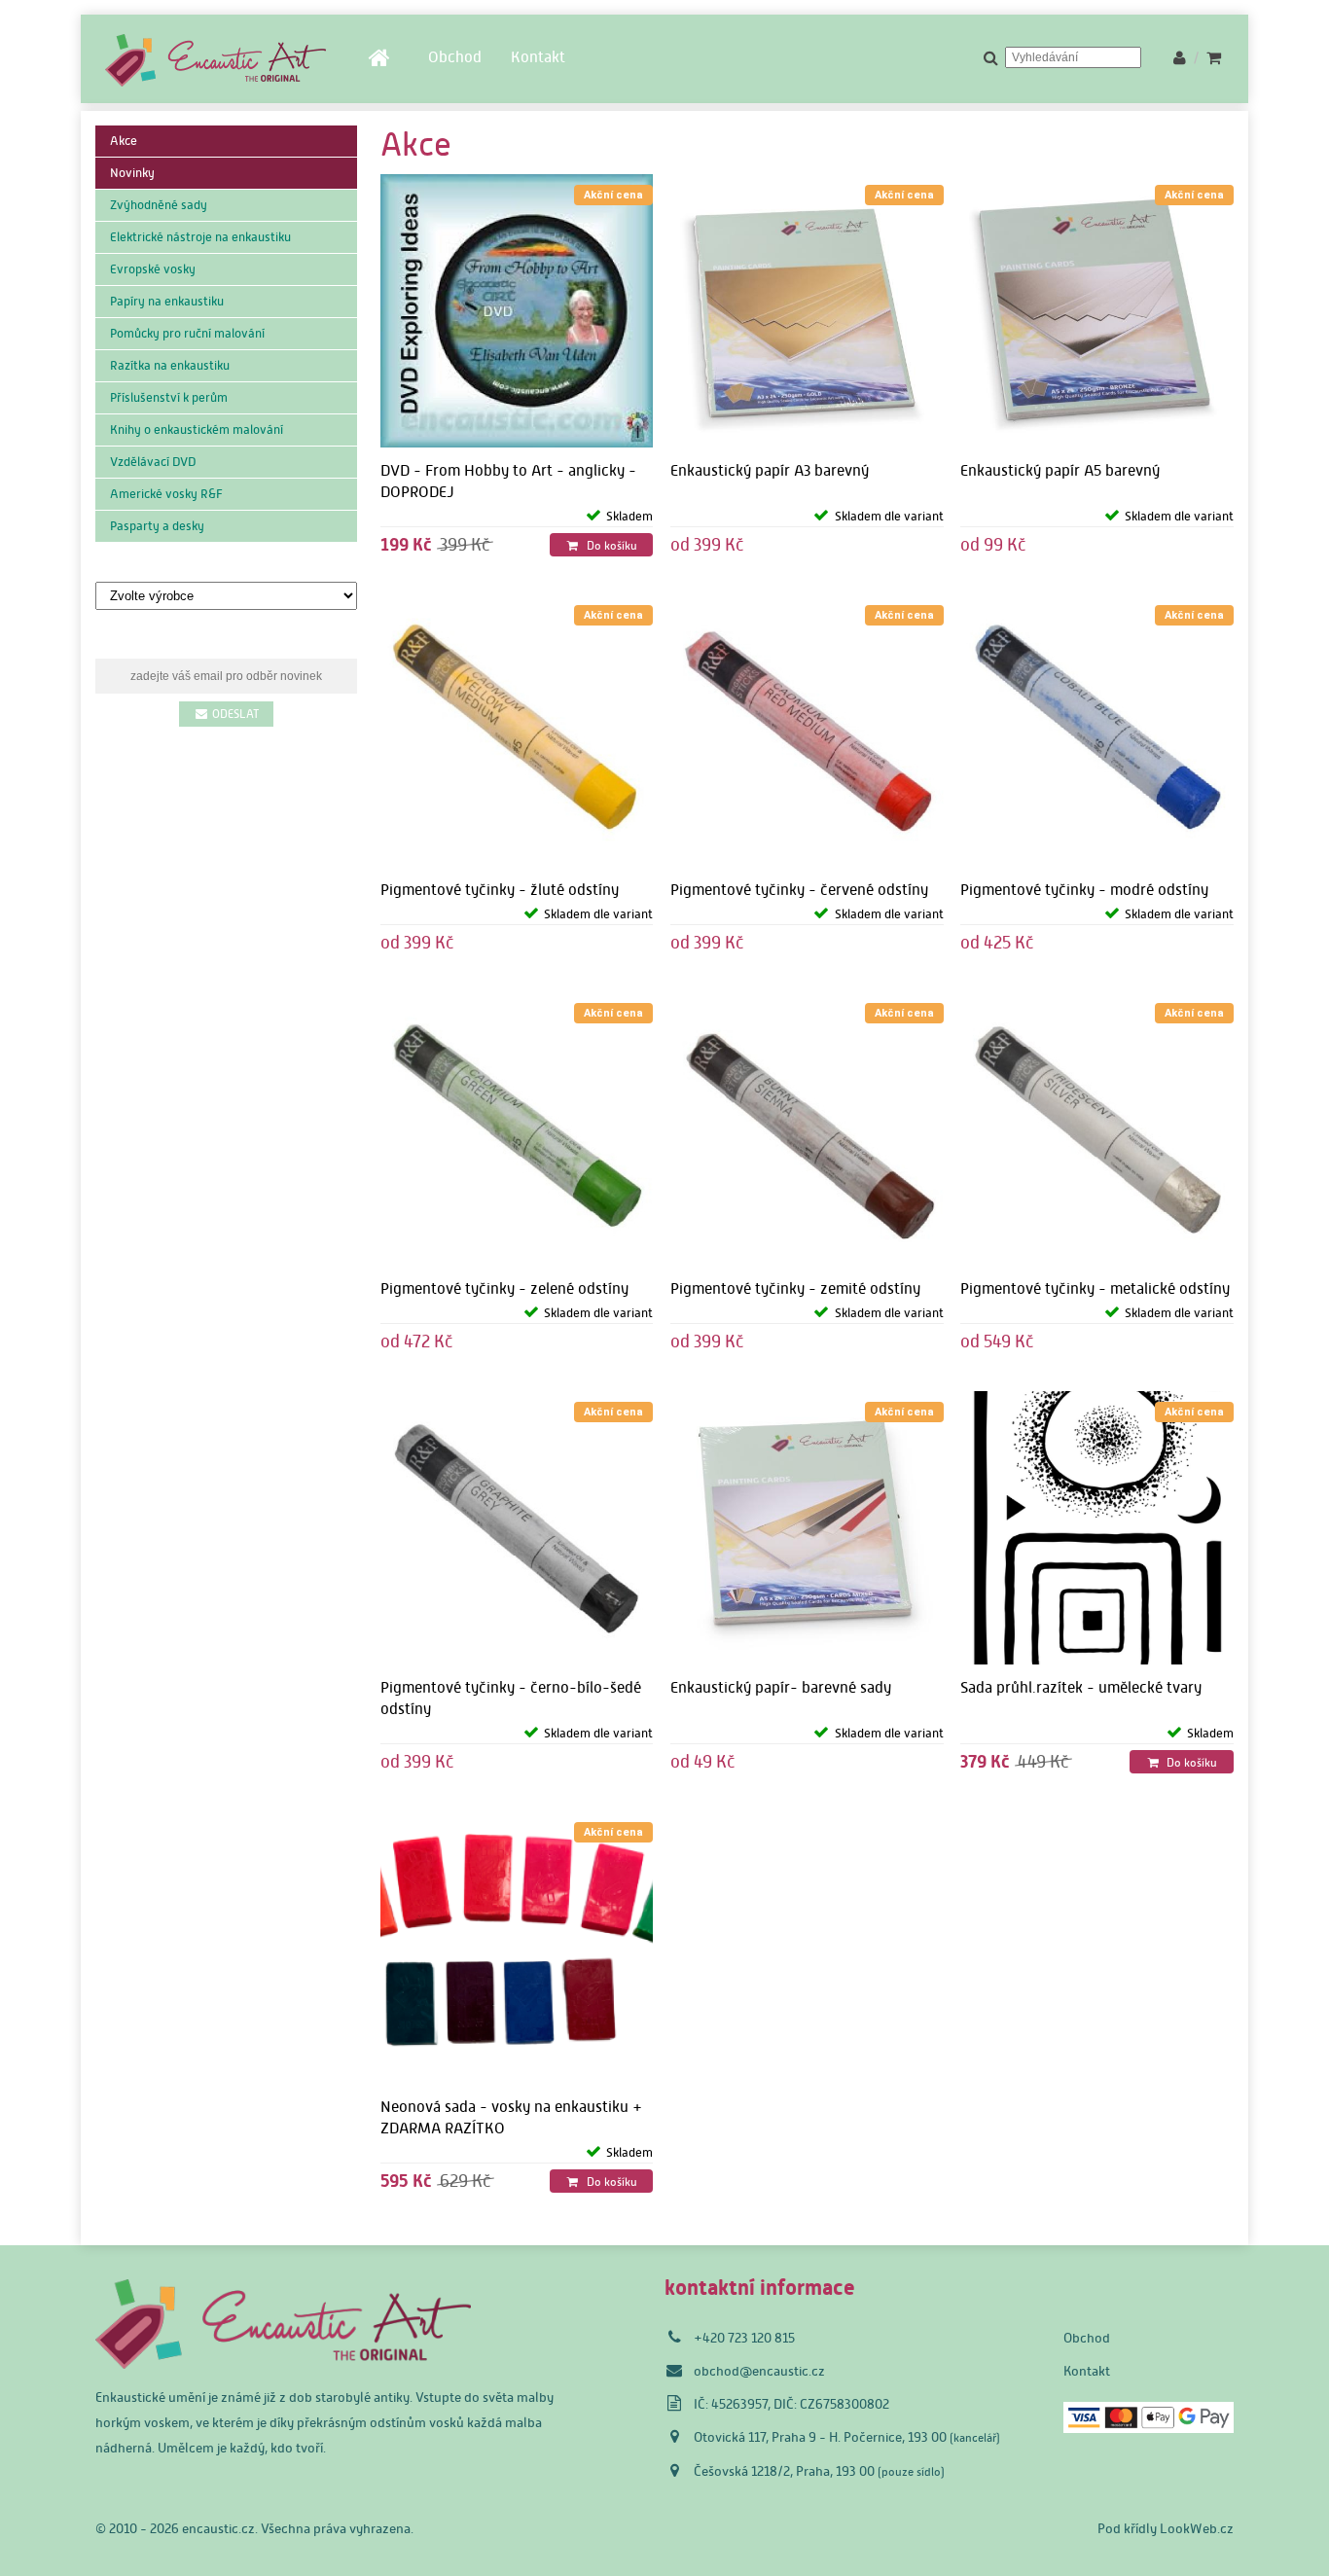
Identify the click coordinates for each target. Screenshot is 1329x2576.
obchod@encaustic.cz (759, 2371)
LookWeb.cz (1197, 2528)
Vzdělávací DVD (153, 462)
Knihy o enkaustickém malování (197, 429)
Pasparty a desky (157, 526)
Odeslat (234, 714)
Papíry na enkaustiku (167, 301)
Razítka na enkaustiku (170, 365)
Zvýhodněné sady (159, 205)
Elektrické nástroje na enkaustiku (200, 237)
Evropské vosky (153, 269)
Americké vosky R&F (166, 494)
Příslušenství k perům (169, 397)
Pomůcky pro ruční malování (187, 333)
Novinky (132, 173)
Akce (124, 141)
